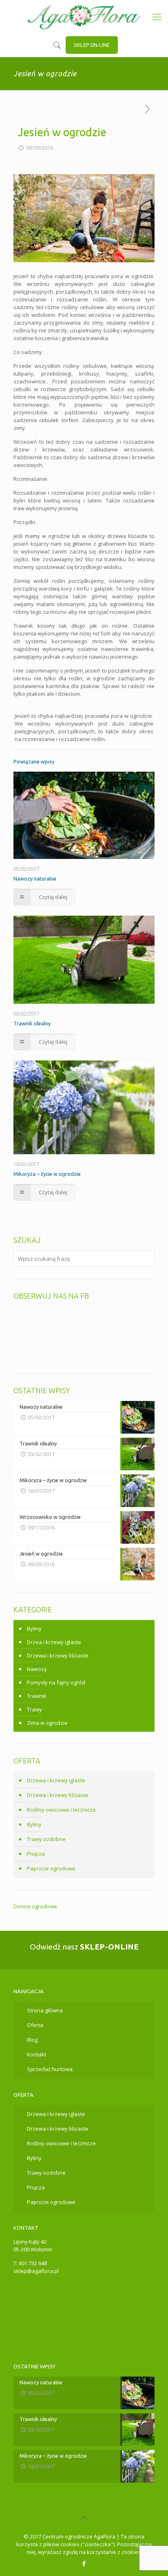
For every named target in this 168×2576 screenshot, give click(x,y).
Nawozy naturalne (35, 879)
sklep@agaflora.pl (36, 2271)
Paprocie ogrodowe (51, 1868)
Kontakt (36, 2054)
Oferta (35, 2025)
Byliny (34, 1629)
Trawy (34, 1709)
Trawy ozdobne (46, 1839)
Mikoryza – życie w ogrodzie (47, 1174)
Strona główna (45, 2010)
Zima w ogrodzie (47, 1723)
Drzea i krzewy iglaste (54, 1642)
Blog (32, 2040)
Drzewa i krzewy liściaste (58, 1655)
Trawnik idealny (32, 1023)
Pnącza (36, 1854)
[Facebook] (84, 2563)
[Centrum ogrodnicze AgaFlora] (84, 16)
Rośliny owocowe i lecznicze (61, 1810)
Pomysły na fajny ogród (56, 1682)
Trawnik (37, 1696)
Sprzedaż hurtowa (50, 2069)
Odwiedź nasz (84, 1947)
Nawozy (37, 1669)
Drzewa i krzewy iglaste (56, 1780)
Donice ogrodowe (35, 1906)
